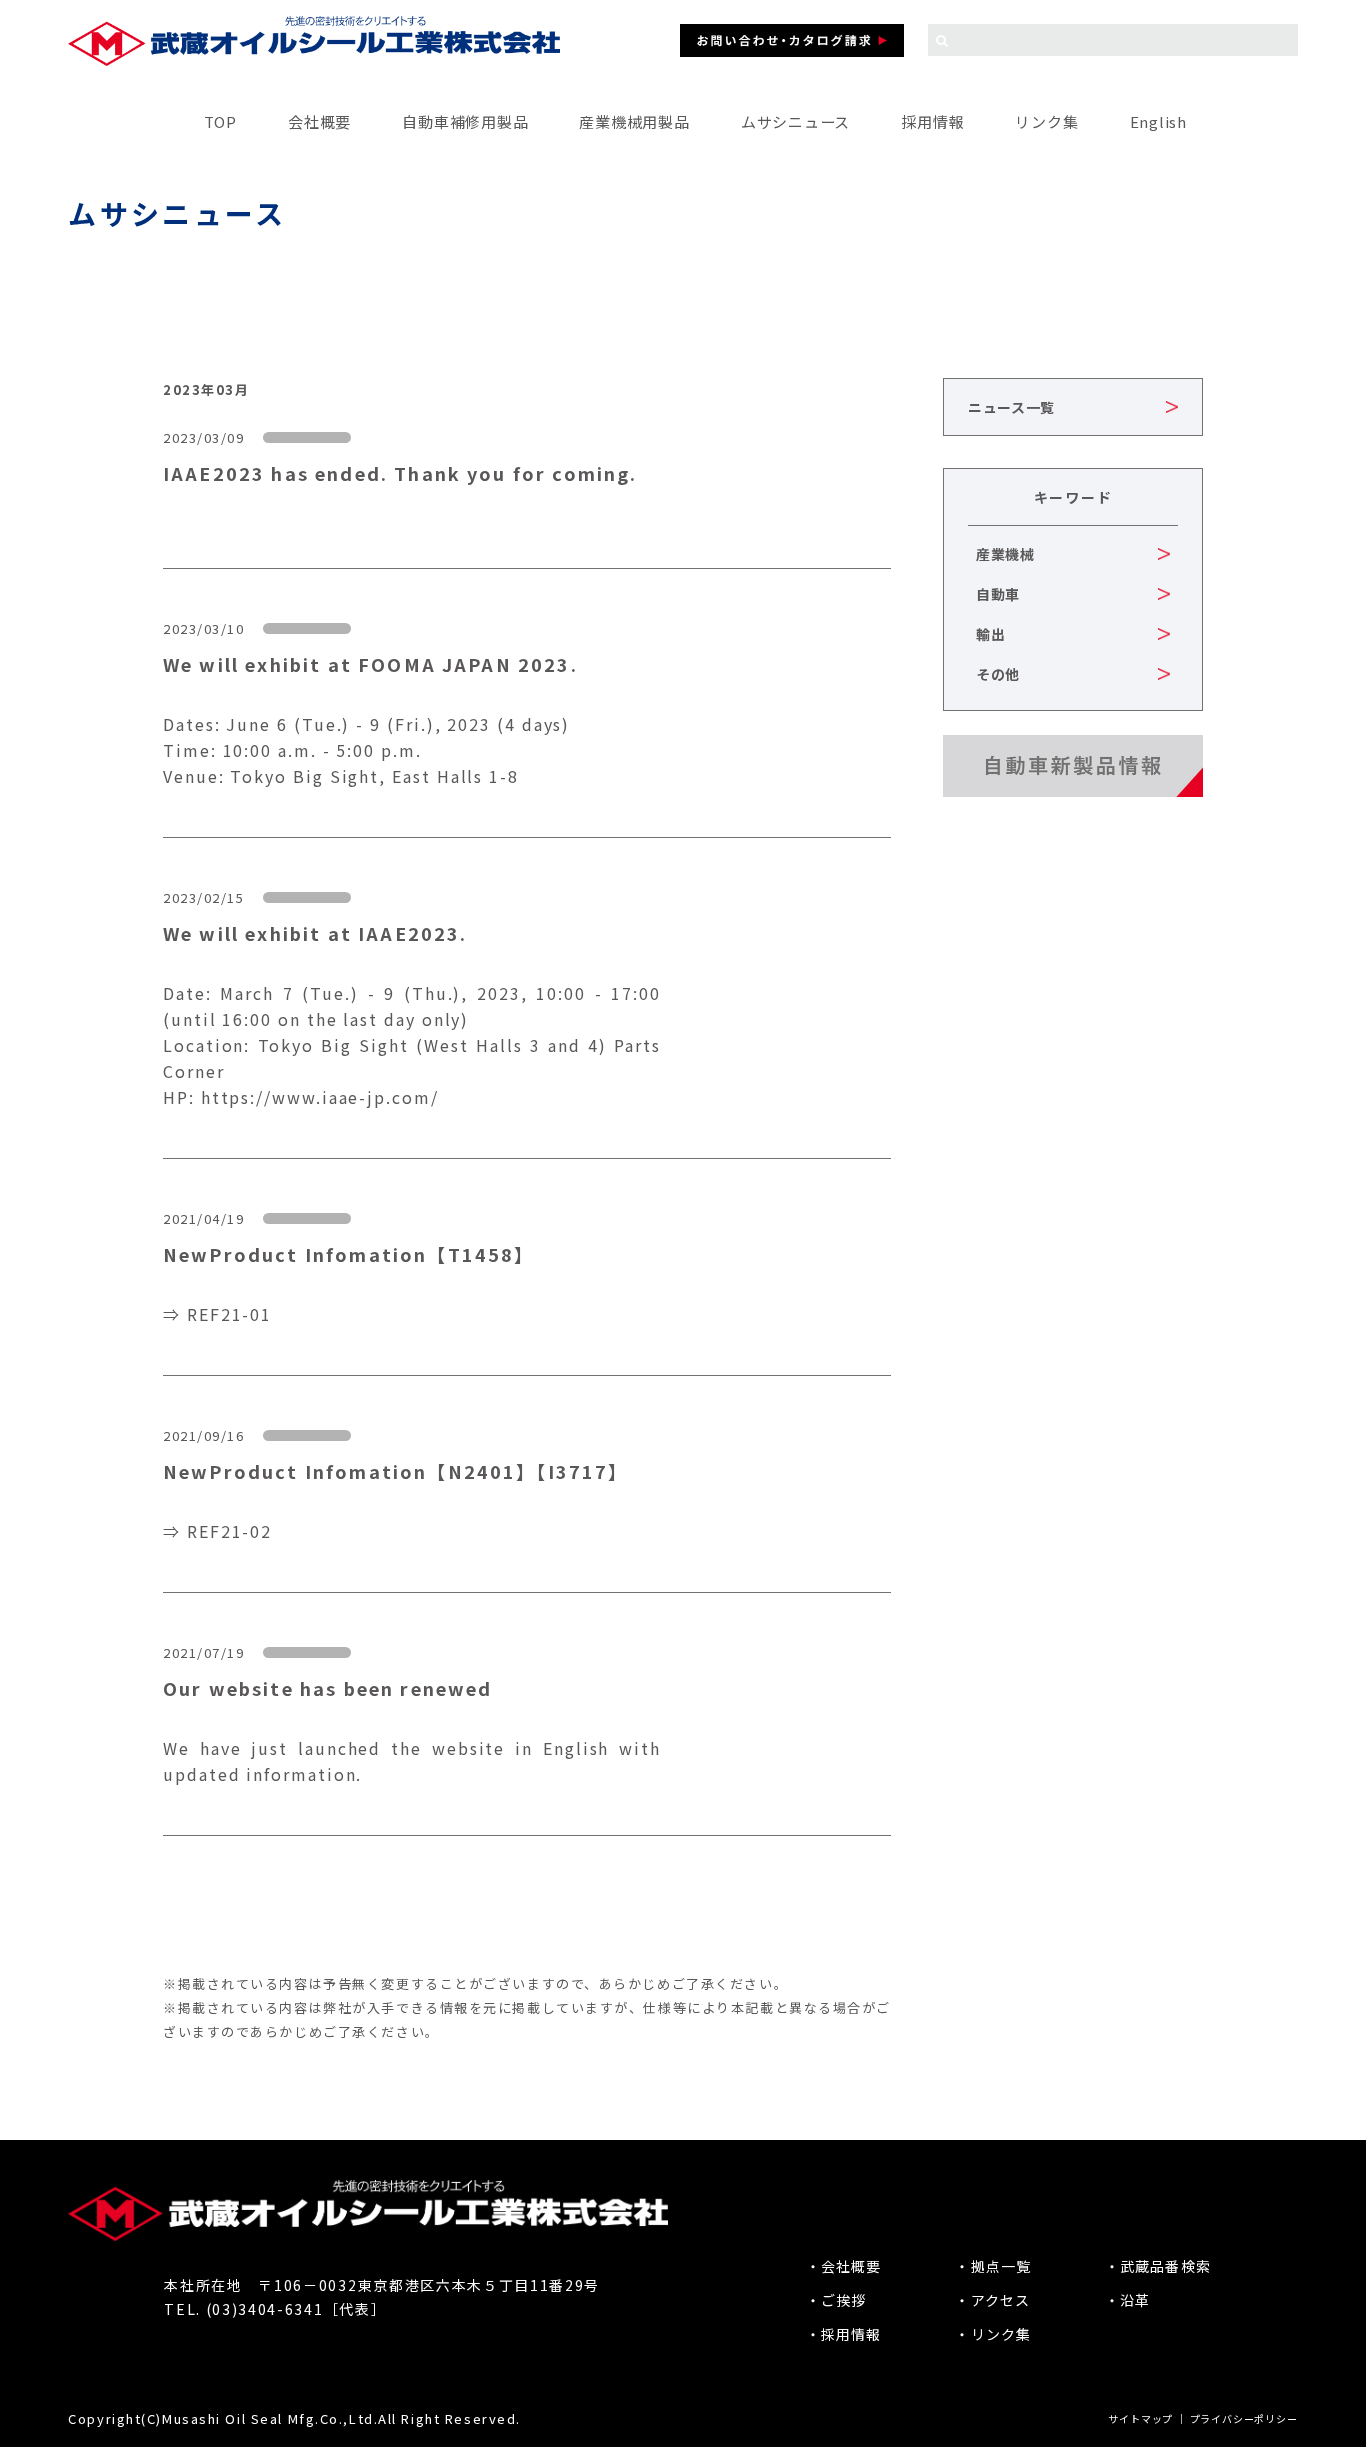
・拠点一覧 (993, 2266)
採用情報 (932, 121)
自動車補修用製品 (465, 121)
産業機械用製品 (634, 121)
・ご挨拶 (836, 2300)
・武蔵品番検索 (1158, 2266)
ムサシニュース (795, 121)
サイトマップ (1140, 2418)
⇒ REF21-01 (217, 1314)
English (1158, 121)
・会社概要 (844, 2266)
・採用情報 (844, 2334)
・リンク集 (993, 2334)
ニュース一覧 (1011, 407)
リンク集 (1046, 121)
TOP (220, 121)
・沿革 (1127, 2300)
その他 (998, 674)
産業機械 (1005, 554)
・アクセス (992, 2300)
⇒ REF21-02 (217, 1531)
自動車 (998, 594)
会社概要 (319, 121)
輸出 (990, 634)
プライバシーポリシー (1244, 2418)
